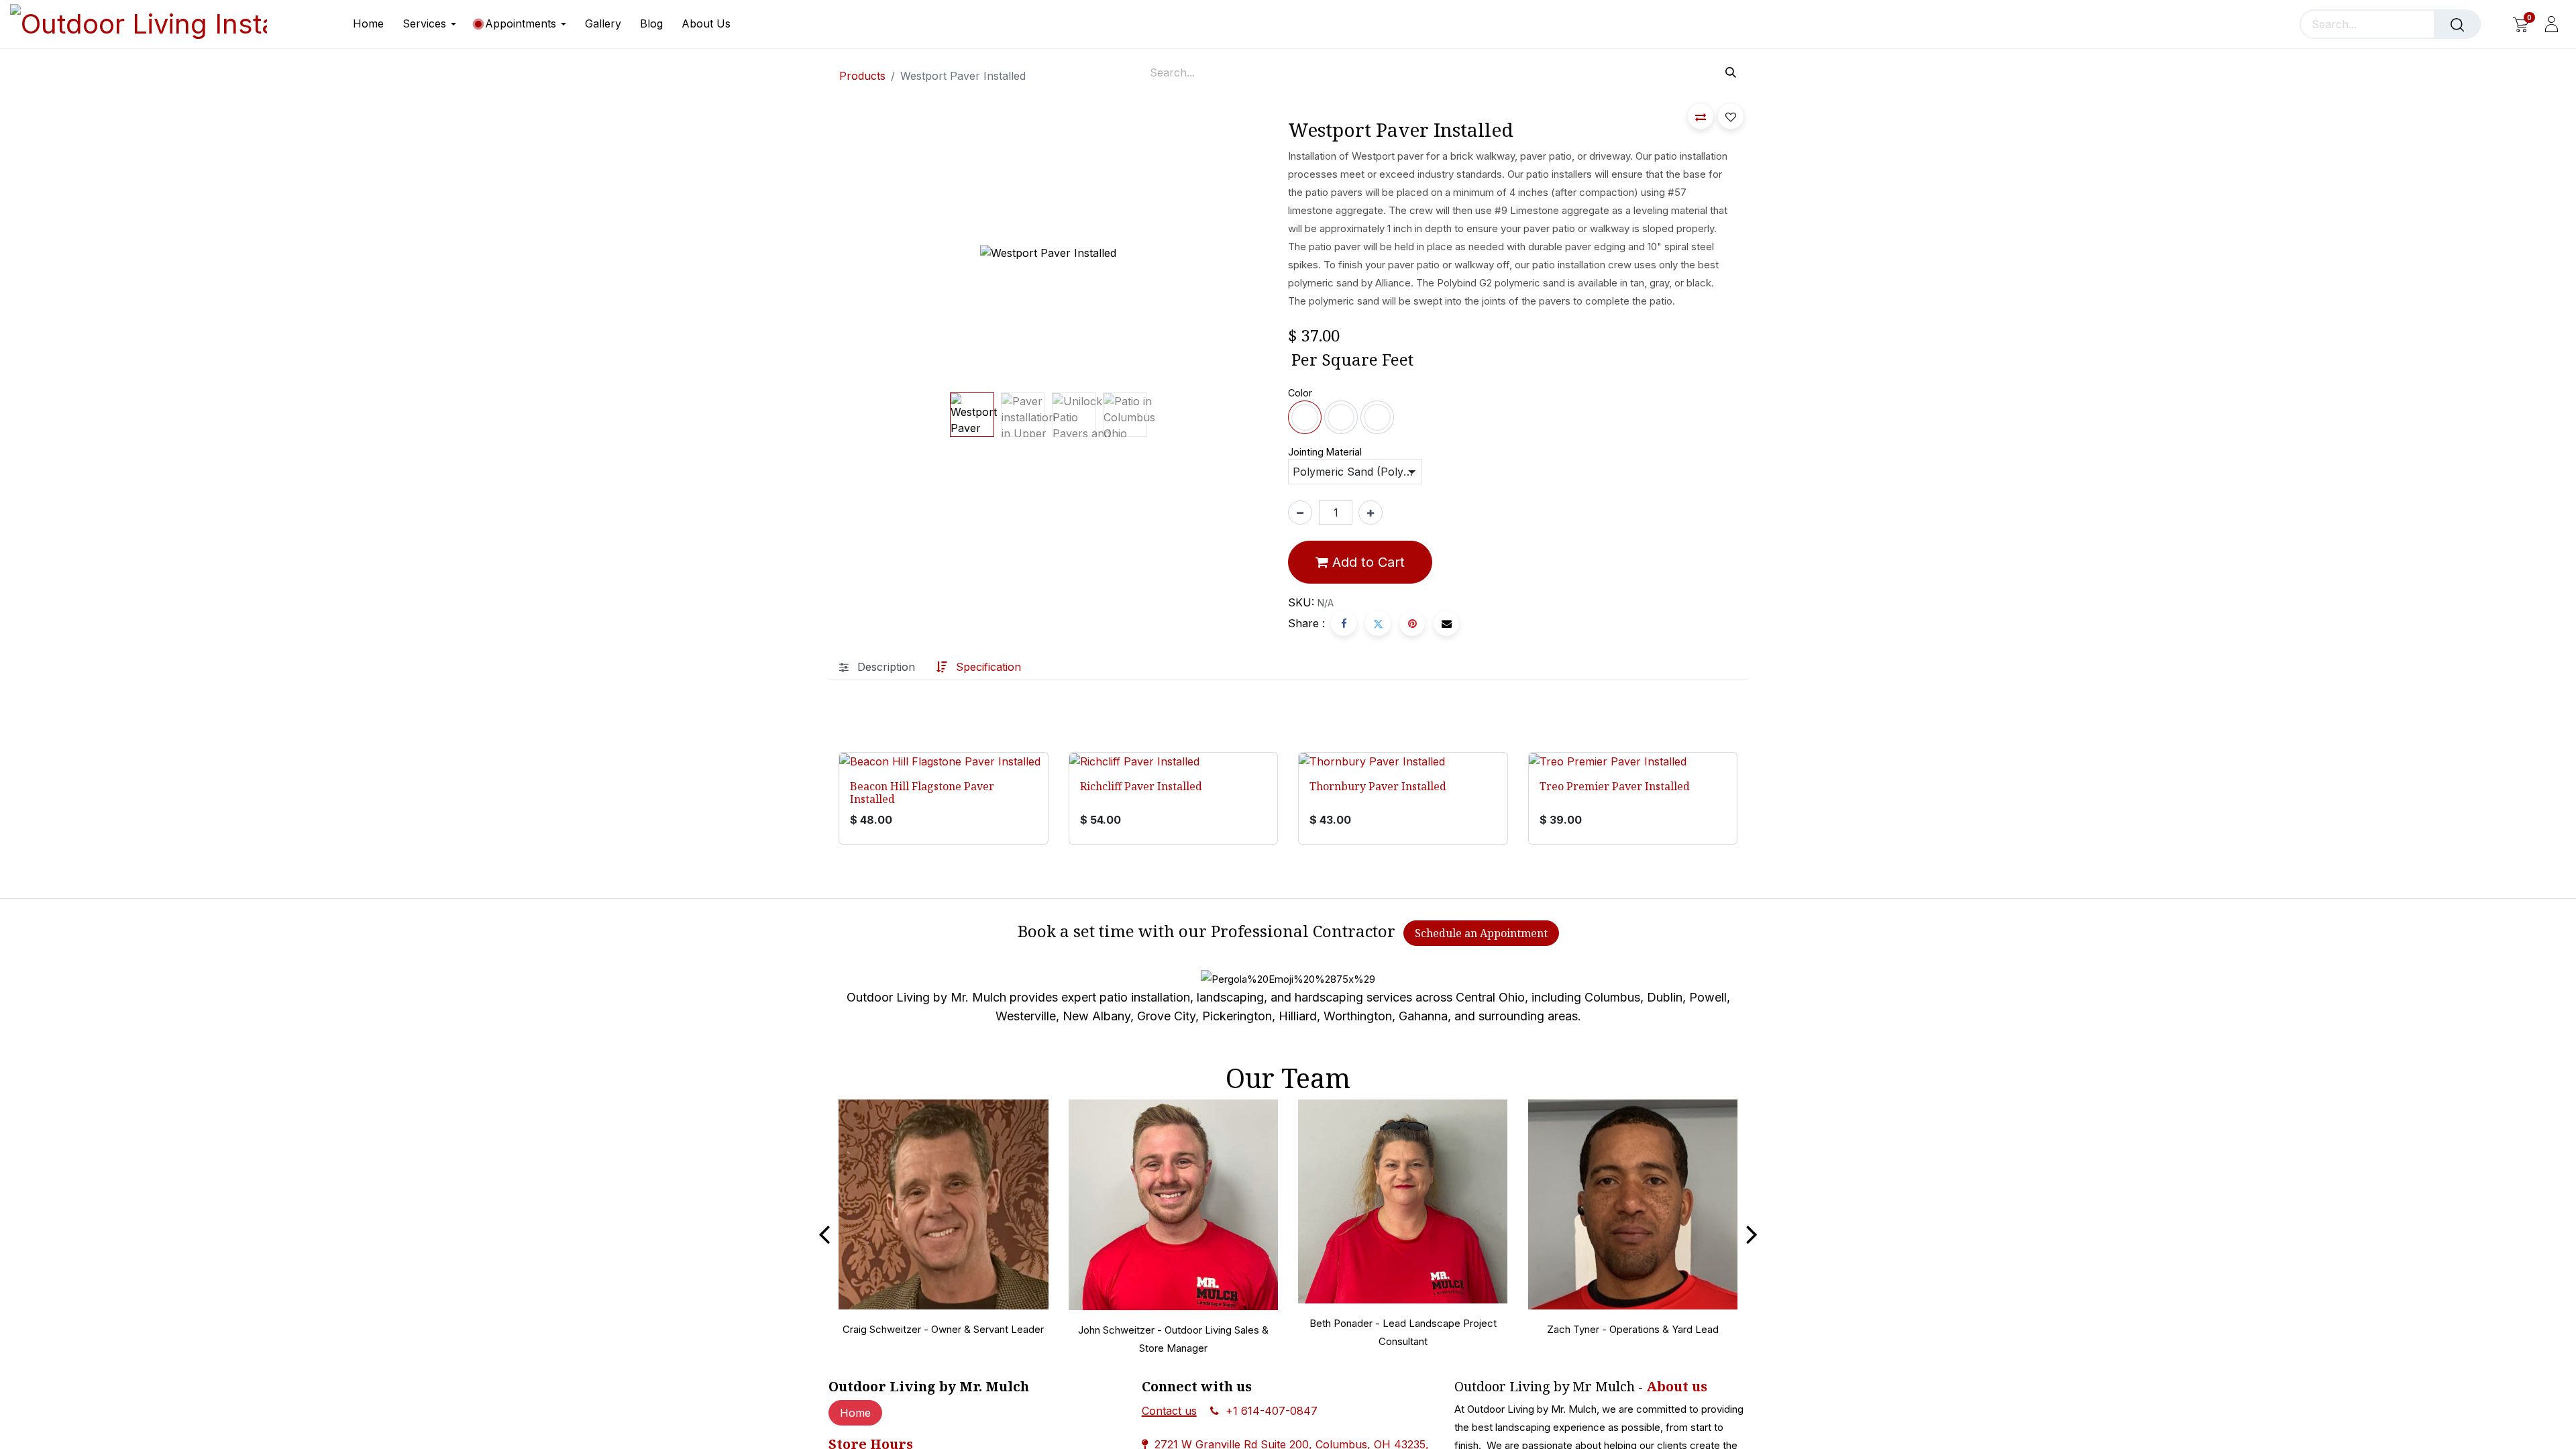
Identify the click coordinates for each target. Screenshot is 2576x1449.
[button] (827, 253)
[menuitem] (373, 24)
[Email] (1446, 623)
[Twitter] (1378, 623)
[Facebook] (1344, 623)
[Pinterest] (1412, 623)
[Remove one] (1300, 513)
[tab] (877, 666)
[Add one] (1371, 513)
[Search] (2457, 24)
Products (862, 76)
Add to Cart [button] (1366, 562)
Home (855, 1413)
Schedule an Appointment (1481, 933)
